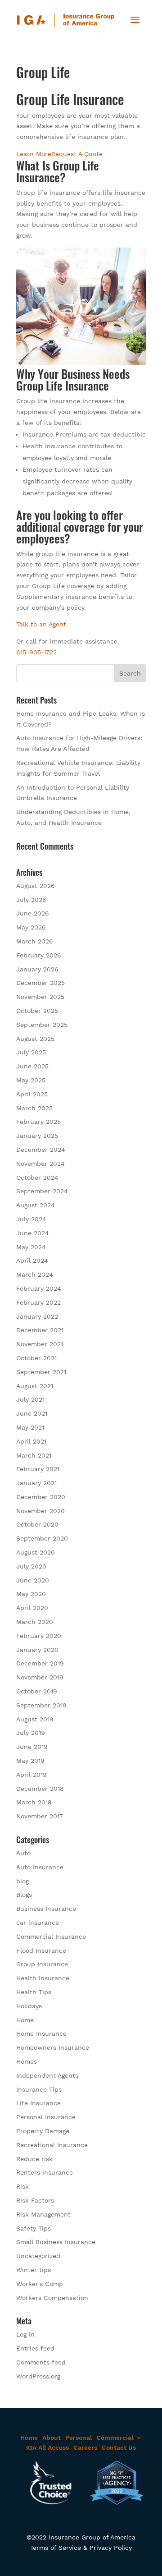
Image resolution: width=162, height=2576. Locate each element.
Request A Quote (77, 154)
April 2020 (32, 1608)
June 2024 (33, 1233)
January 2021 (36, 1483)
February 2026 (39, 955)
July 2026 (31, 900)
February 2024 (39, 1288)
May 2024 (31, 1247)
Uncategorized (38, 2256)
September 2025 (42, 1025)
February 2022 (38, 1302)
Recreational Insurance (52, 2145)
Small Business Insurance (56, 2242)
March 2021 (34, 1455)
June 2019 (32, 1747)
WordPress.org (38, 2376)
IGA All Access (47, 2447)
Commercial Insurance (51, 1937)
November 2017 (40, 1816)
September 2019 (41, 1705)
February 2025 (38, 1122)
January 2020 (37, 1650)
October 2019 (37, 1691)
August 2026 (36, 886)
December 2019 (40, 1663)
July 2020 (31, 1566)
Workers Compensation (52, 2298)
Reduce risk (34, 2159)
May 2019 (30, 1761)
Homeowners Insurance (53, 2047)
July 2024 (31, 1219)
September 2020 (42, 1538)
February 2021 (38, 1469)
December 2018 (40, 1789)
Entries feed (35, 2348)
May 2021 (30, 1427)
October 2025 (37, 1011)
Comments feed (41, 2362)
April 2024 (32, 1260)
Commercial (115, 2438)
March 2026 (35, 941)
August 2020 (36, 1552)
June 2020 (33, 1580)
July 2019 (31, 1733)
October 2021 (36, 1358)
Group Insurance (42, 1964)
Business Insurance (46, 1909)
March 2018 (34, 1802)
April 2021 (31, 1441)
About (52, 2438)
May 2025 (31, 1080)
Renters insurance (45, 2172)
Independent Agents (47, 2075)
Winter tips (34, 2270)
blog (22, 1881)
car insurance (38, 1923)
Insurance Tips (39, 2089)
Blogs (24, 1895)
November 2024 (40, 1164)
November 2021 (40, 1344)
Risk (22, 2186)
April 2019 (31, 1775)
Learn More (34, 154)
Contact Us (119, 2447)
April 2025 (32, 1094)
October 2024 (37, 1178)
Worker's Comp (40, 2284)
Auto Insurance (40, 1867)
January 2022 (37, 1316)
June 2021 (32, 1413)
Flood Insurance (41, 1950)
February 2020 (39, 1636)
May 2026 (31, 927)
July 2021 (30, 1399)
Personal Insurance (46, 2117)
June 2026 (33, 913)
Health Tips (34, 1992)
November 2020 (40, 1511)
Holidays (29, 2006)
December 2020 (41, 1497)
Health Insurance (43, 1978)
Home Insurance (41, 2033)
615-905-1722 (36, 652)
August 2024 (36, 1205)
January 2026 (37, 969)
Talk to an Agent (41, 624)
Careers (85, 2447)
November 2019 (40, 1677)
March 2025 (34, 1108)
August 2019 (35, 1719)
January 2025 (37, 1136)
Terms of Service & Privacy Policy (81, 2548)
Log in (25, 2334)
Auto (23, 1853)
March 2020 (35, 1622)
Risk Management (43, 2214)
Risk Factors (35, 2200)
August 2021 (35, 1386)
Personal (79, 2438)
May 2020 (31, 1594)
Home (25, 2020)
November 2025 (40, 997)
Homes (27, 2061)
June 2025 (32, 1066)
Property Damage (43, 2131)
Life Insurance (38, 2103)
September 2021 (41, 1372)
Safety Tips (34, 2228)
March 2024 (35, 1274)
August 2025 (35, 1039)
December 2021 (40, 1330)
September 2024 (42, 1191)
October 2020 (37, 1524)
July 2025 (31, 1052)
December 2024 (41, 1150)
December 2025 (40, 983)
